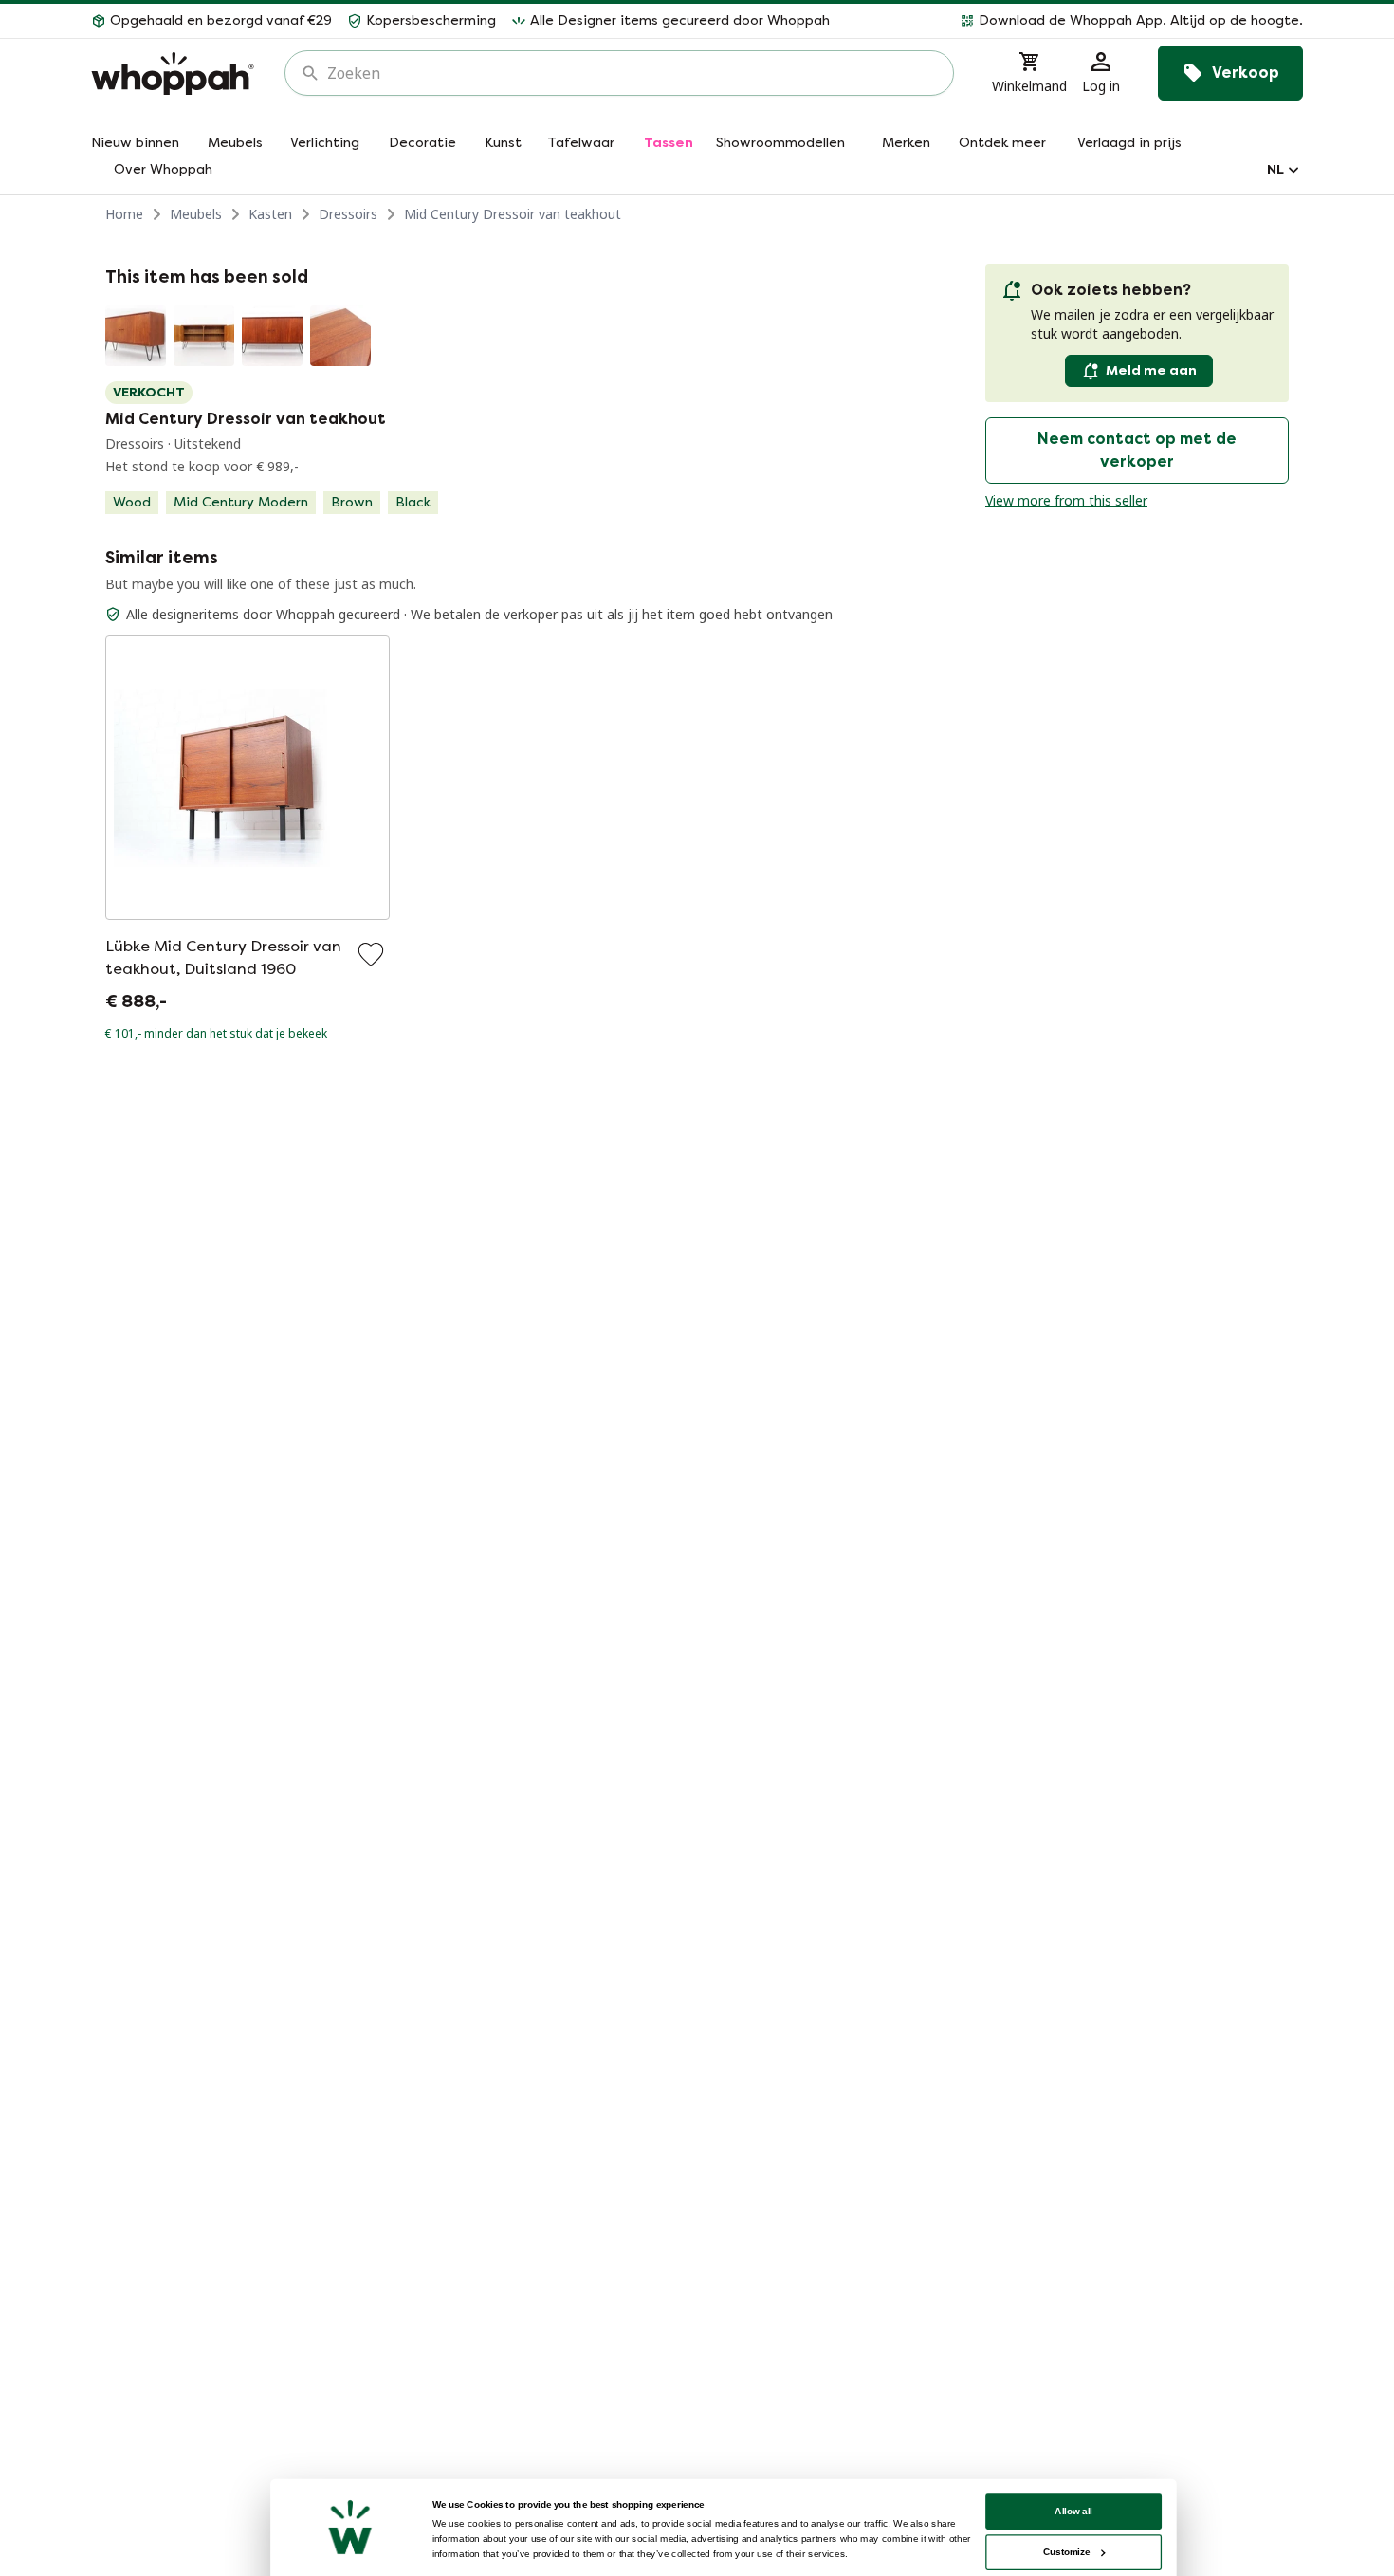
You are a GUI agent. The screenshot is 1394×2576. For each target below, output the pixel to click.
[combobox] (633, 73)
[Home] (173, 74)
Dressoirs (348, 214)
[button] (1074, 21)
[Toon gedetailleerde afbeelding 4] (340, 336)
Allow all (1073, 2511)
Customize (1066, 2552)
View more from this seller (1066, 500)
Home (124, 214)
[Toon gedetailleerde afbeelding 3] (272, 336)
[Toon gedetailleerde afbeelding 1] (136, 336)
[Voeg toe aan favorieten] (371, 954)
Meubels (196, 214)
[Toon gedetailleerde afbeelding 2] (204, 336)
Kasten (270, 214)
